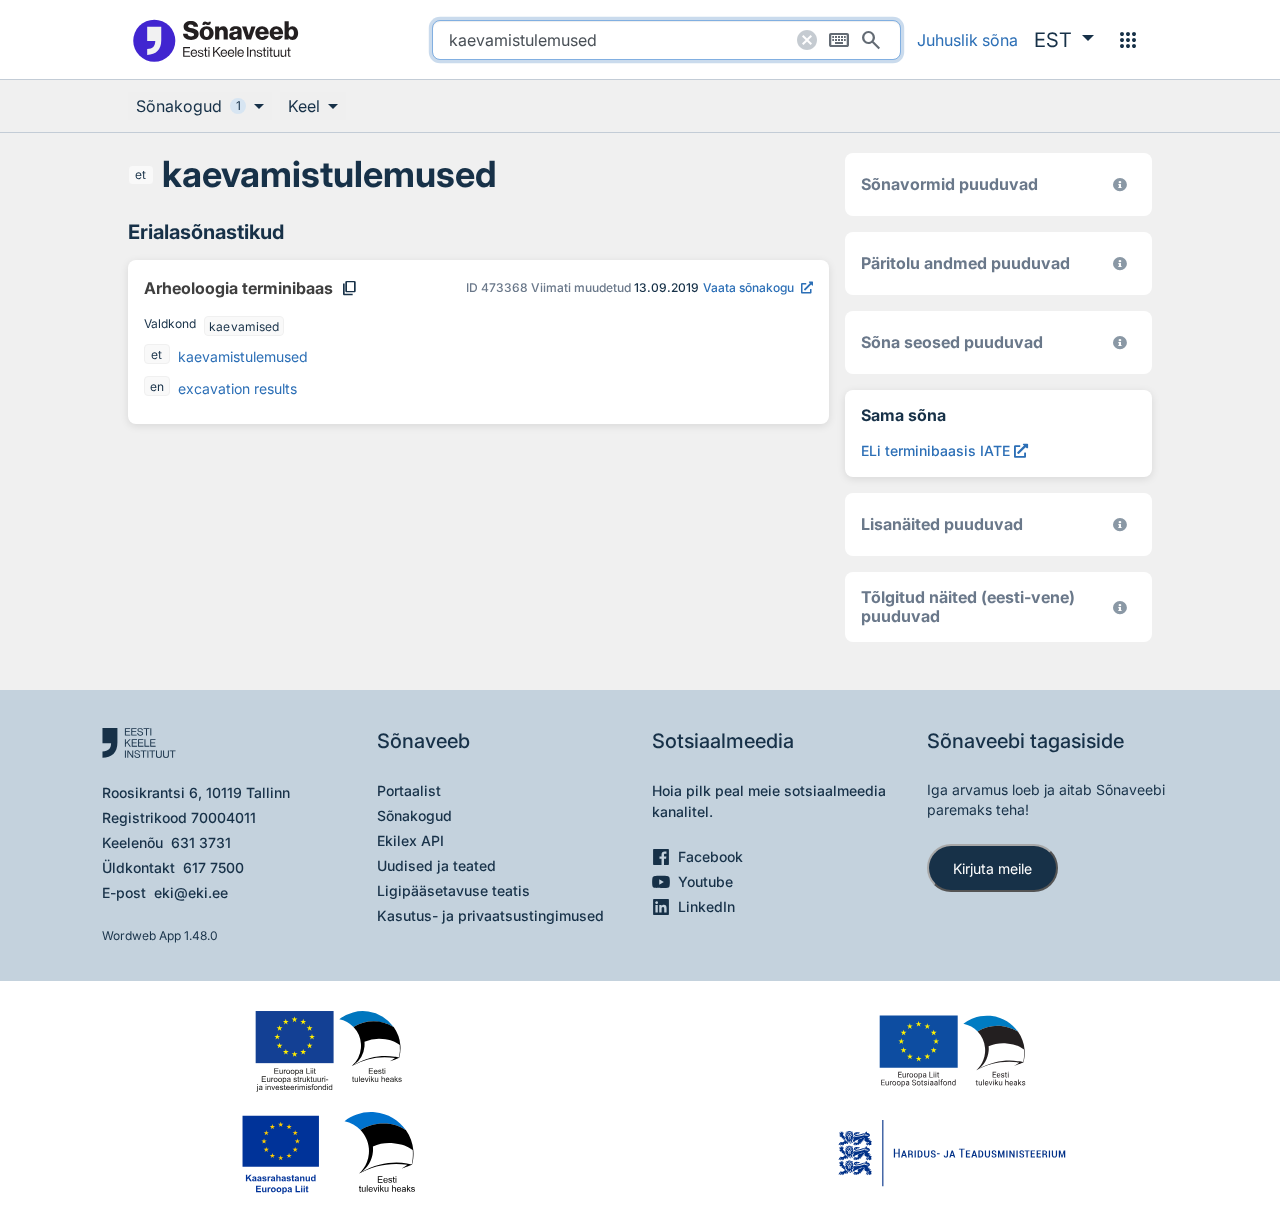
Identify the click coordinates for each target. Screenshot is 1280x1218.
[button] (1064, 40)
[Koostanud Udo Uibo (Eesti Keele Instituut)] (1120, 263)
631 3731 (201, 842)
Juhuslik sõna (967, 40)
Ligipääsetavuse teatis (453, 890)
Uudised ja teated (436, 865)
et (140, 174)
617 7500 (213, 867)
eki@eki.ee (191, 892)
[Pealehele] (215, 39)
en (157, 386)
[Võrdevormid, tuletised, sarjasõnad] (1120, 342)
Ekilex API (410, 840)
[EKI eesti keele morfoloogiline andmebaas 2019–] (1120, 184)
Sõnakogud (414, 815)
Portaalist (409, 790)
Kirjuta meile (992, 868)
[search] (666, 40)
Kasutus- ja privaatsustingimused (490, 915)
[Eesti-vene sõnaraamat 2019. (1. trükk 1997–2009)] (1120, 607)
